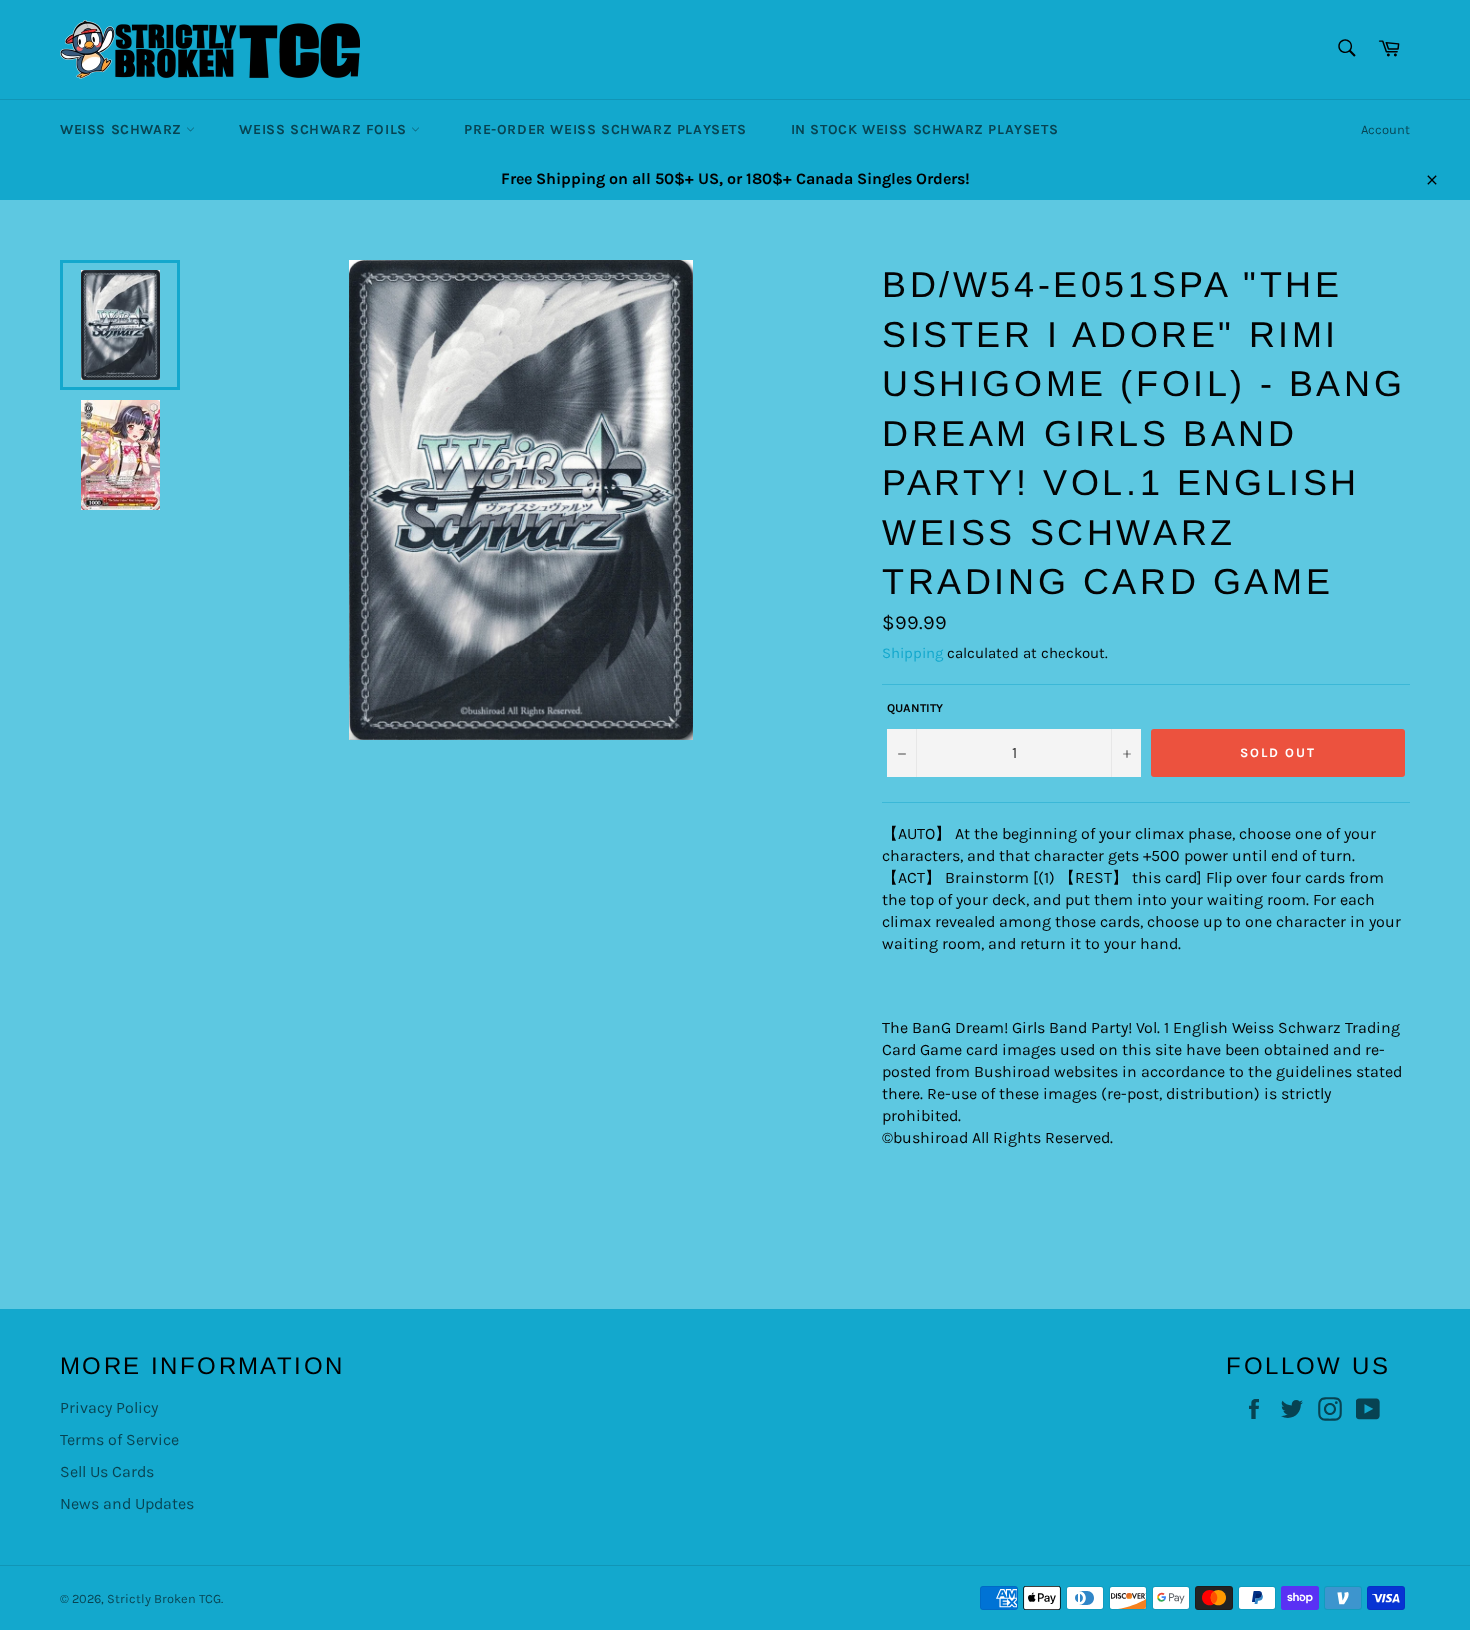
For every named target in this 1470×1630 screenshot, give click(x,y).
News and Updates (127, 1503)
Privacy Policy (109, 1407)
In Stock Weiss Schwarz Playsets (925, 129)
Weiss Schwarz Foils (325, 129)
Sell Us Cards (107, 1471)
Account (1385, 129)
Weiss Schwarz (123, 129)
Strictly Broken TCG (164, 1598)
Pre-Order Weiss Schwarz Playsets (605, 129)
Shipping (912, 653)
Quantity (915, 708)
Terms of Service (119, 1439)
